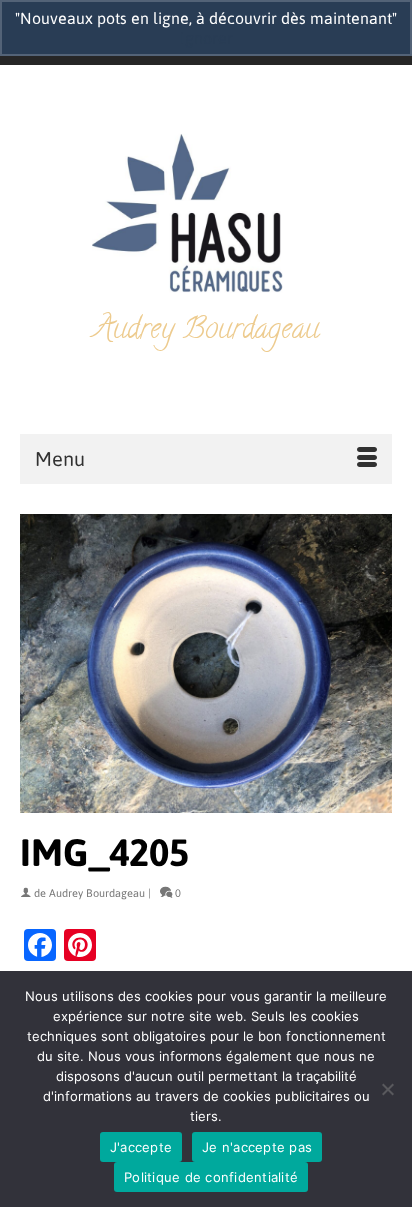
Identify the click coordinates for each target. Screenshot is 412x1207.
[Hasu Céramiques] (206, 215)
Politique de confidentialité (211, 1177)
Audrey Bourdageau (97, 893)
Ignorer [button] (206, 38)
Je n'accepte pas (257, 1147)
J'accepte (141, 1147)
